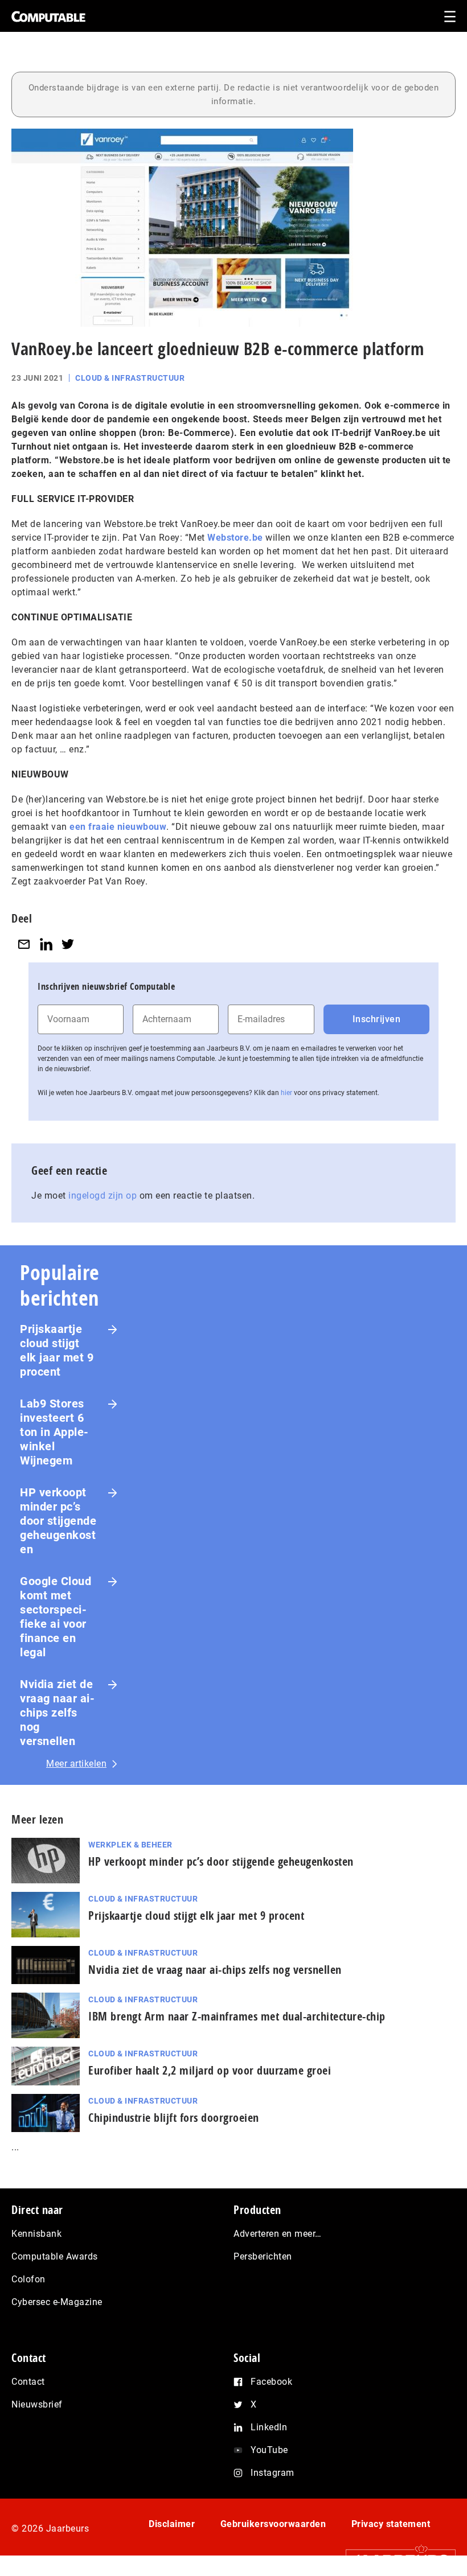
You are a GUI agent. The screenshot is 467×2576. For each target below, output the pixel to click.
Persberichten (263, 2256)
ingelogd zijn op (103, 1196)
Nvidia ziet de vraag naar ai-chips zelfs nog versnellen (57, 1713)
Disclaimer (172, 2524)
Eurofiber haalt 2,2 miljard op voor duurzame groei (210, 2070)
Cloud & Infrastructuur (130, 378)
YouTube (269, 2450)
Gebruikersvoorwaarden (273, 2524)
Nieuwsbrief (37, 2404)
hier (286, 1093)
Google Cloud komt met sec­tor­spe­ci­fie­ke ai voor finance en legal (56, 1617)
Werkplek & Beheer (130, 1845)
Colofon (28, 2279)
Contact (28, 2382)
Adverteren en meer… (278, 2234)
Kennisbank (36, 2234)
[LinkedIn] (46, 944)
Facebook (271, 2382)
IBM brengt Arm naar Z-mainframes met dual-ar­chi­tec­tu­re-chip (237, 2016)
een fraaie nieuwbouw (118, 827)
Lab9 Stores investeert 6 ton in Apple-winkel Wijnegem (54, 1432)
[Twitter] (68, 944)
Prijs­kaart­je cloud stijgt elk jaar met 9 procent (196, 1915)
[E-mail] (24, 944)
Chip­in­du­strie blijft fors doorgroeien (174, 2118)
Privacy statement (391, 2524)
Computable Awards (55, 2256)
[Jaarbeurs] (395, 2560)
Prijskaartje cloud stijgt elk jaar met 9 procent (57, 1350)
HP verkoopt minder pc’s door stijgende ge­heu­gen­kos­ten (221, 1861)
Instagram (273, 2473)
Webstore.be (235, 538)
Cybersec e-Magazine (57, 2302)
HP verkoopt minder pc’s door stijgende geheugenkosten (58, 1521)
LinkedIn (269, 2427)
